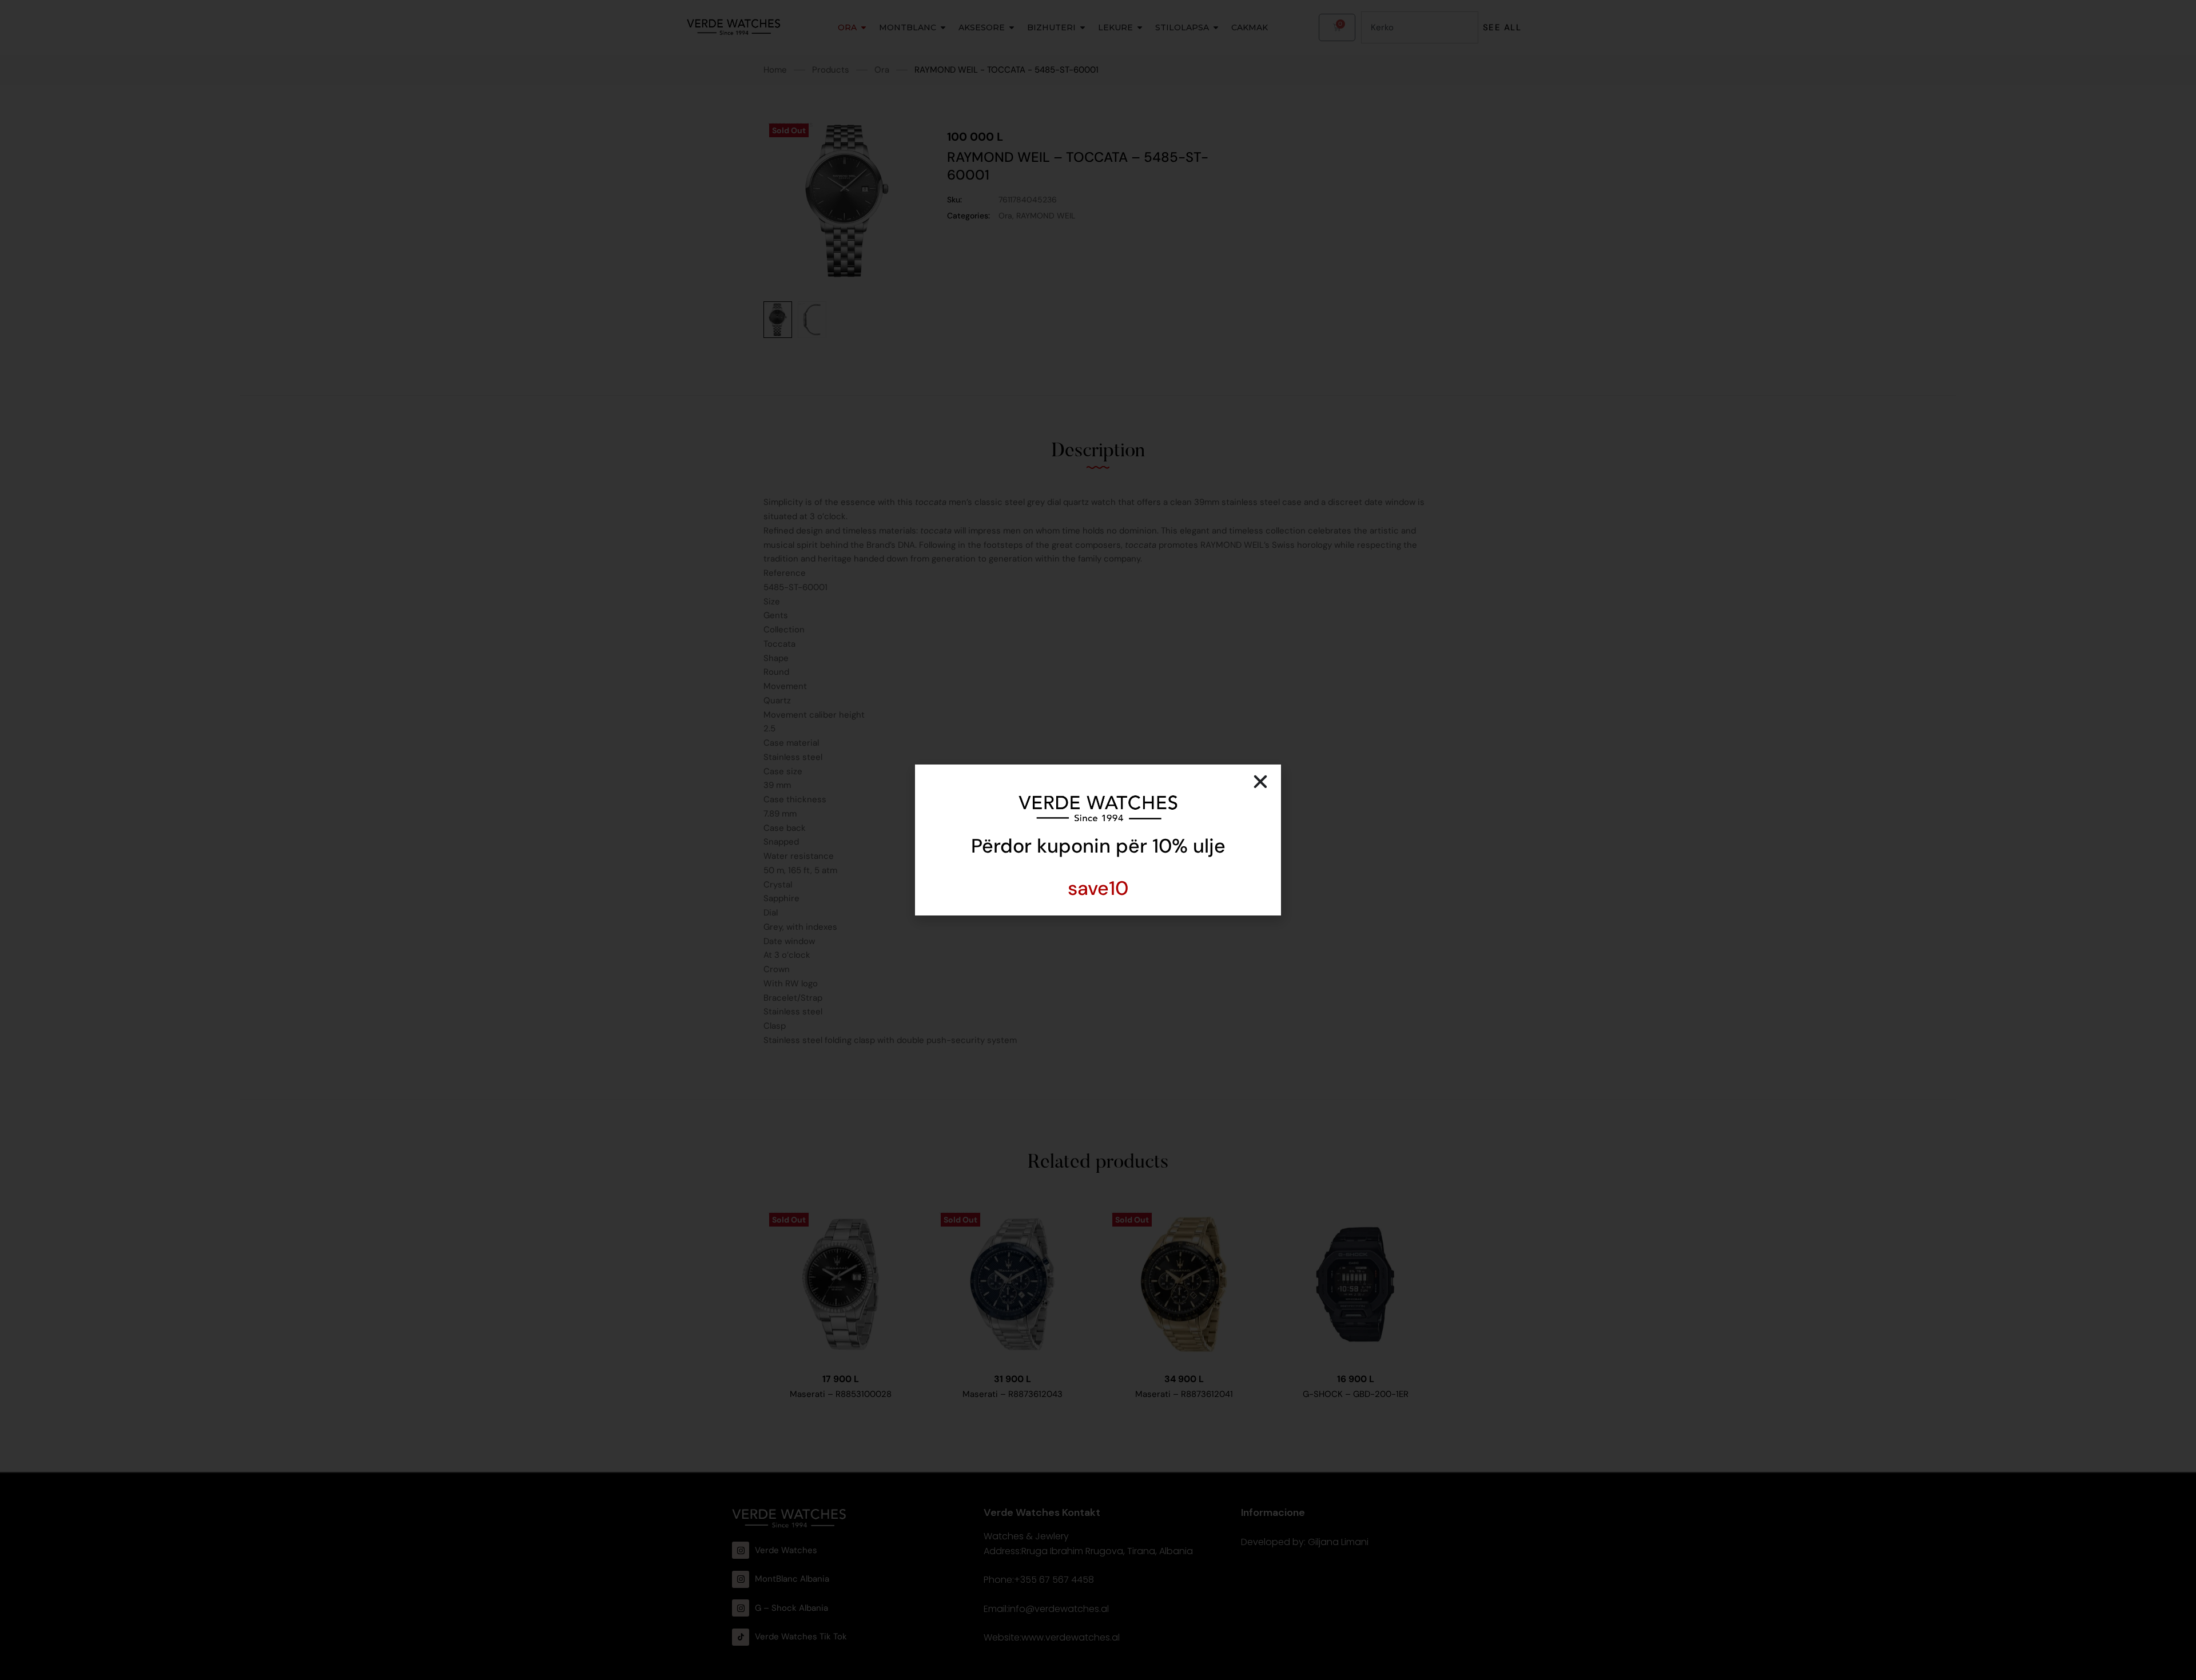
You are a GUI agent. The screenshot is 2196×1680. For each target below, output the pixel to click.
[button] (1260, 782)
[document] (1098, 840)
